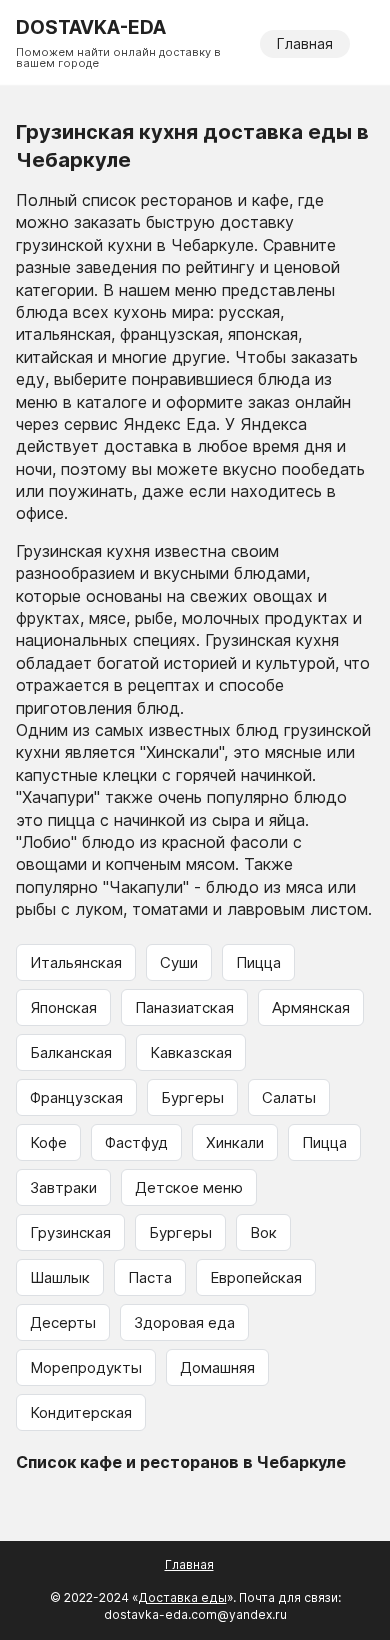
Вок (263, 1232)
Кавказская (191, 1052)
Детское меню (189, 1187)
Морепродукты (86, 1367)
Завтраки (63, 1187)
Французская (76, 1097)
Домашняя (217, 1367)
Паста (150, 1277)
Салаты (289, 1097)
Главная (305, 43)
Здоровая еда (184, 1322)
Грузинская (70, 1232)
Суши (179, 962)
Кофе (48, 1142)
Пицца (258, 962)
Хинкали (235, 1142)
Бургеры (192, 1097)
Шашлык (60, 1277)
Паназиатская (184, 1007)
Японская (63, 1007)
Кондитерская (81, 1412)
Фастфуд (136, 1142)
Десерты (63, 1322)
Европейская (256, 1277)
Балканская (71, 1052)
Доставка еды (182, 1597)
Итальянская (76, 962)
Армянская (311, 1007)
